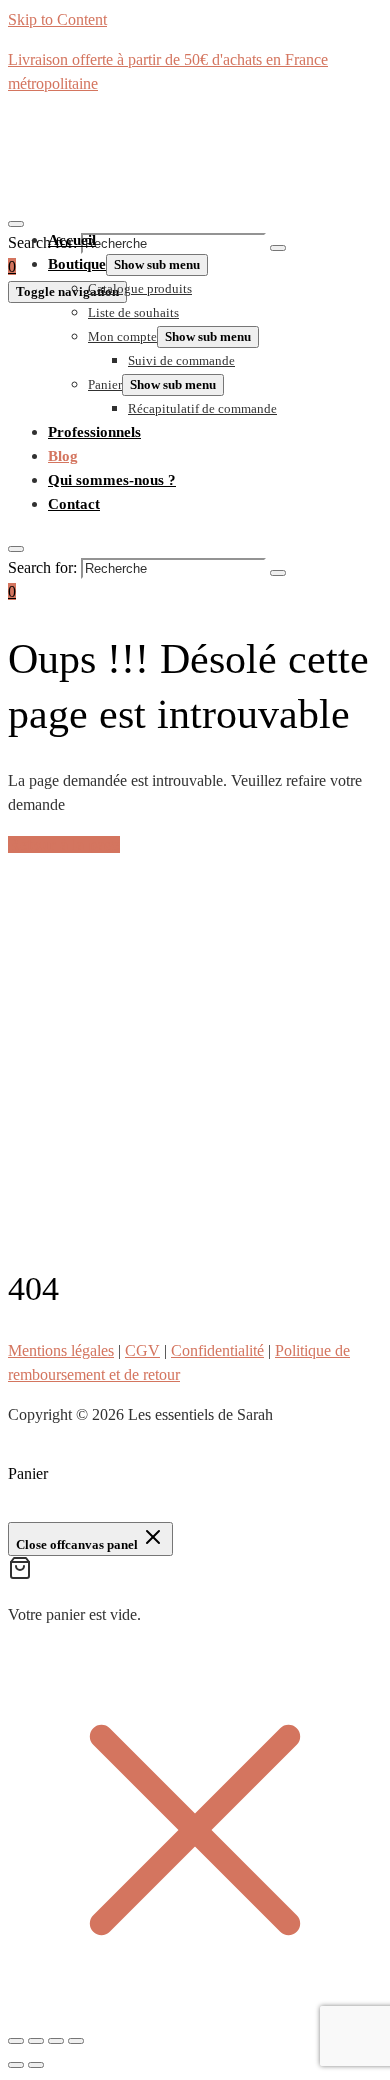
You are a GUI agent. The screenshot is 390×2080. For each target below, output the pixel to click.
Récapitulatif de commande (202, 408)
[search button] (278, 248)
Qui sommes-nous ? (112, 480)
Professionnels (94, 432)
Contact (74, 504)
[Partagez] (56, 2041)
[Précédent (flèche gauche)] (16, 2065)
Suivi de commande (181, 360)
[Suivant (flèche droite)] (36, 2065)
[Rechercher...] (16, 224)
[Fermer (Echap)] (76, 2041)
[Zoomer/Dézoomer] (16, 2041)
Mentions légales (61, 1350)
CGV (142, 1350)
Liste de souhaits (133, 312)
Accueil (72, 240)
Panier (105, 384)
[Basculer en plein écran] (36, 2041)
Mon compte (122, 336)
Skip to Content (57, 19)
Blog (63, 456)
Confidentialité (217, 1350)
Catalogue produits (140, 288)
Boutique (77, 264)
